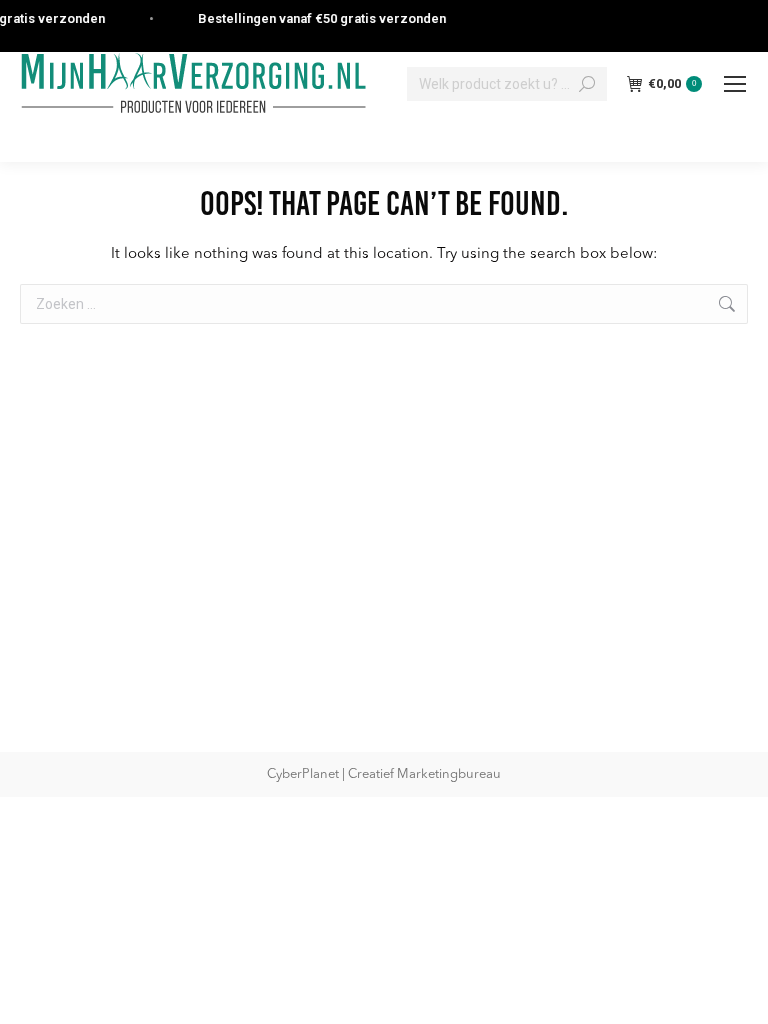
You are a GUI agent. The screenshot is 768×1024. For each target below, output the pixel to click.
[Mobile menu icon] (735, 84)
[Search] (587, 84)
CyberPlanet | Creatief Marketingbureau (384, 774)
